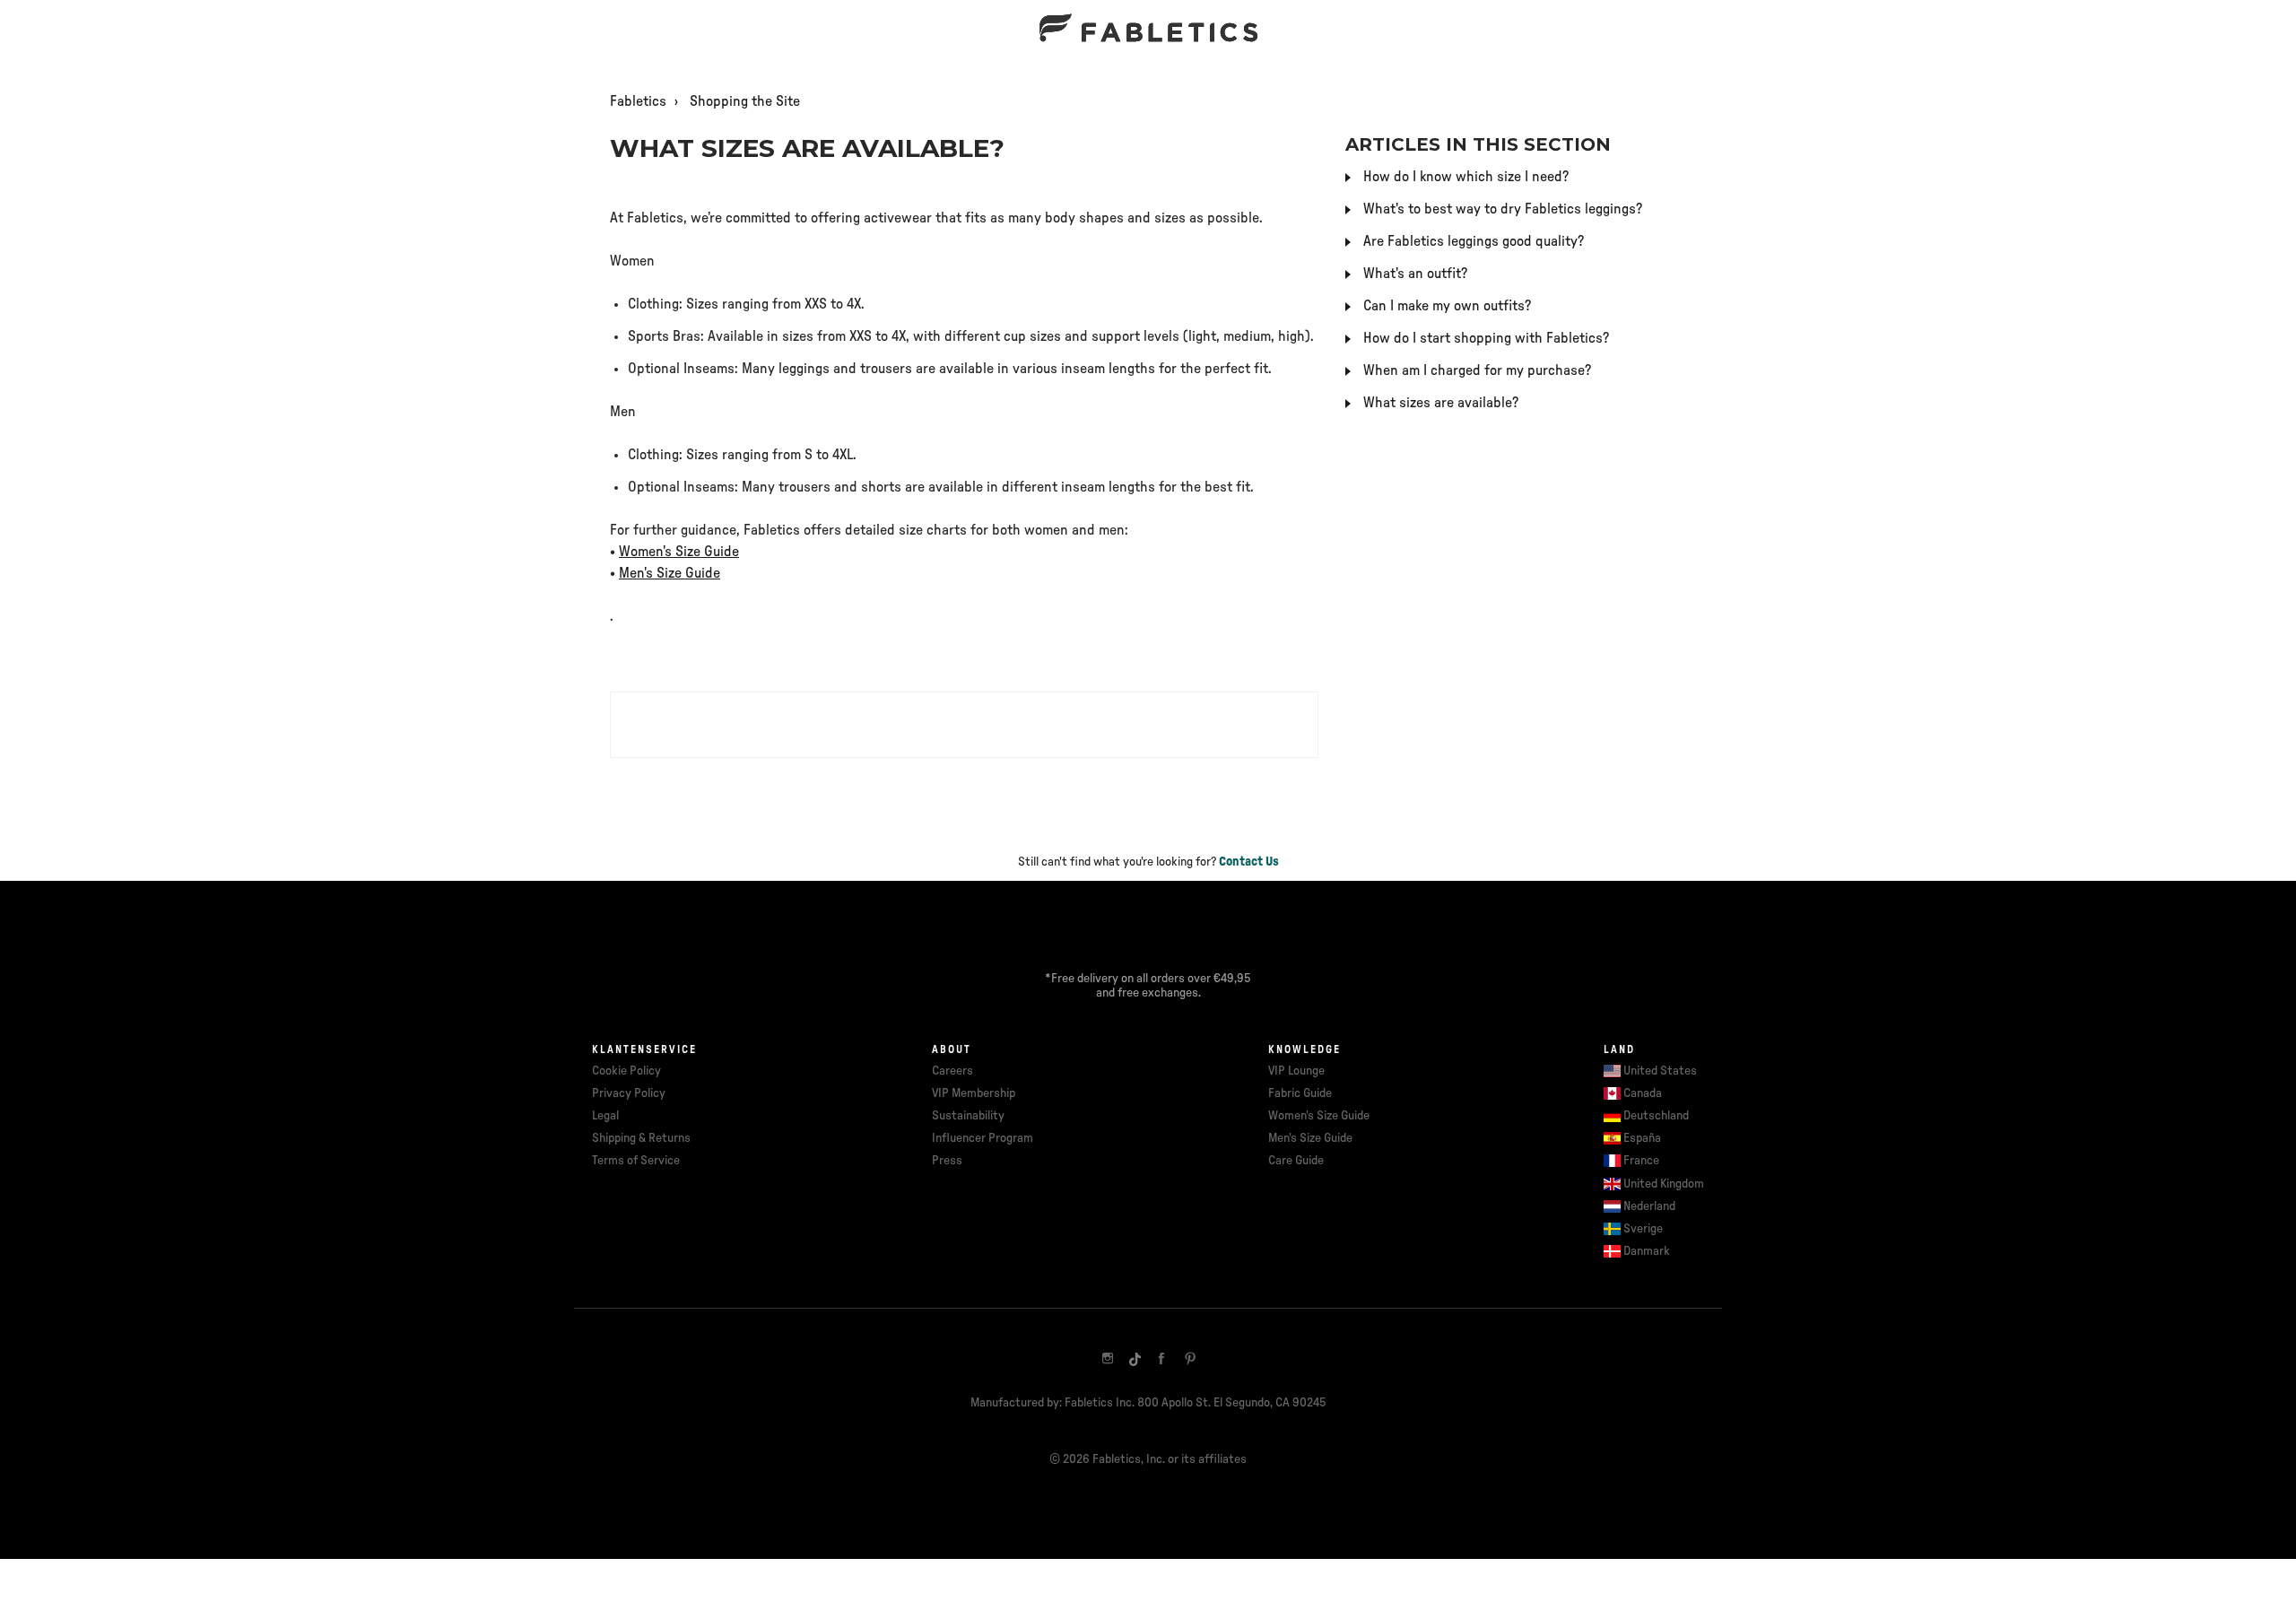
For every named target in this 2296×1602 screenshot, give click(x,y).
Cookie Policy (626, 1071)
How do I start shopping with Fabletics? (1486, 338)
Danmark (1647, 1251)
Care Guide (1296, 1161)
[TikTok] (1135, 1359)
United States (1660, 1071)
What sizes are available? (1441, 403)
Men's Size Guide (670, 573)
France (1641, 1161)
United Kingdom (1664, 1184)
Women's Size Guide (679, 552)
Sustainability (968, 1116)
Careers (952, 1071)
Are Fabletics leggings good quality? (1474, 241)
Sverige (1643, 1229)
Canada (1643, 1093)
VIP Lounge (1296, 1071)
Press (947, 1161)
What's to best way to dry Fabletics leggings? (1503, 209)
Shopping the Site (745, 101)
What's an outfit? (1415, 274)
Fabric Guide (1300, 1093)
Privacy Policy (629, 1093)
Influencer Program (983, 1138)
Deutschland (1656, 1116)
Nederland (1649, 1206)
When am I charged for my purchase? (1477, 370)
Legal (605, 1116)
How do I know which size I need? (1466, 177)
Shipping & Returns (641, 1138)
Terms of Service (636, 1161)
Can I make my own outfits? (1447, 306)
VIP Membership (974, 1093)
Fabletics (638, 101)
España (1642, 1138)
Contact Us (1249, 862)
